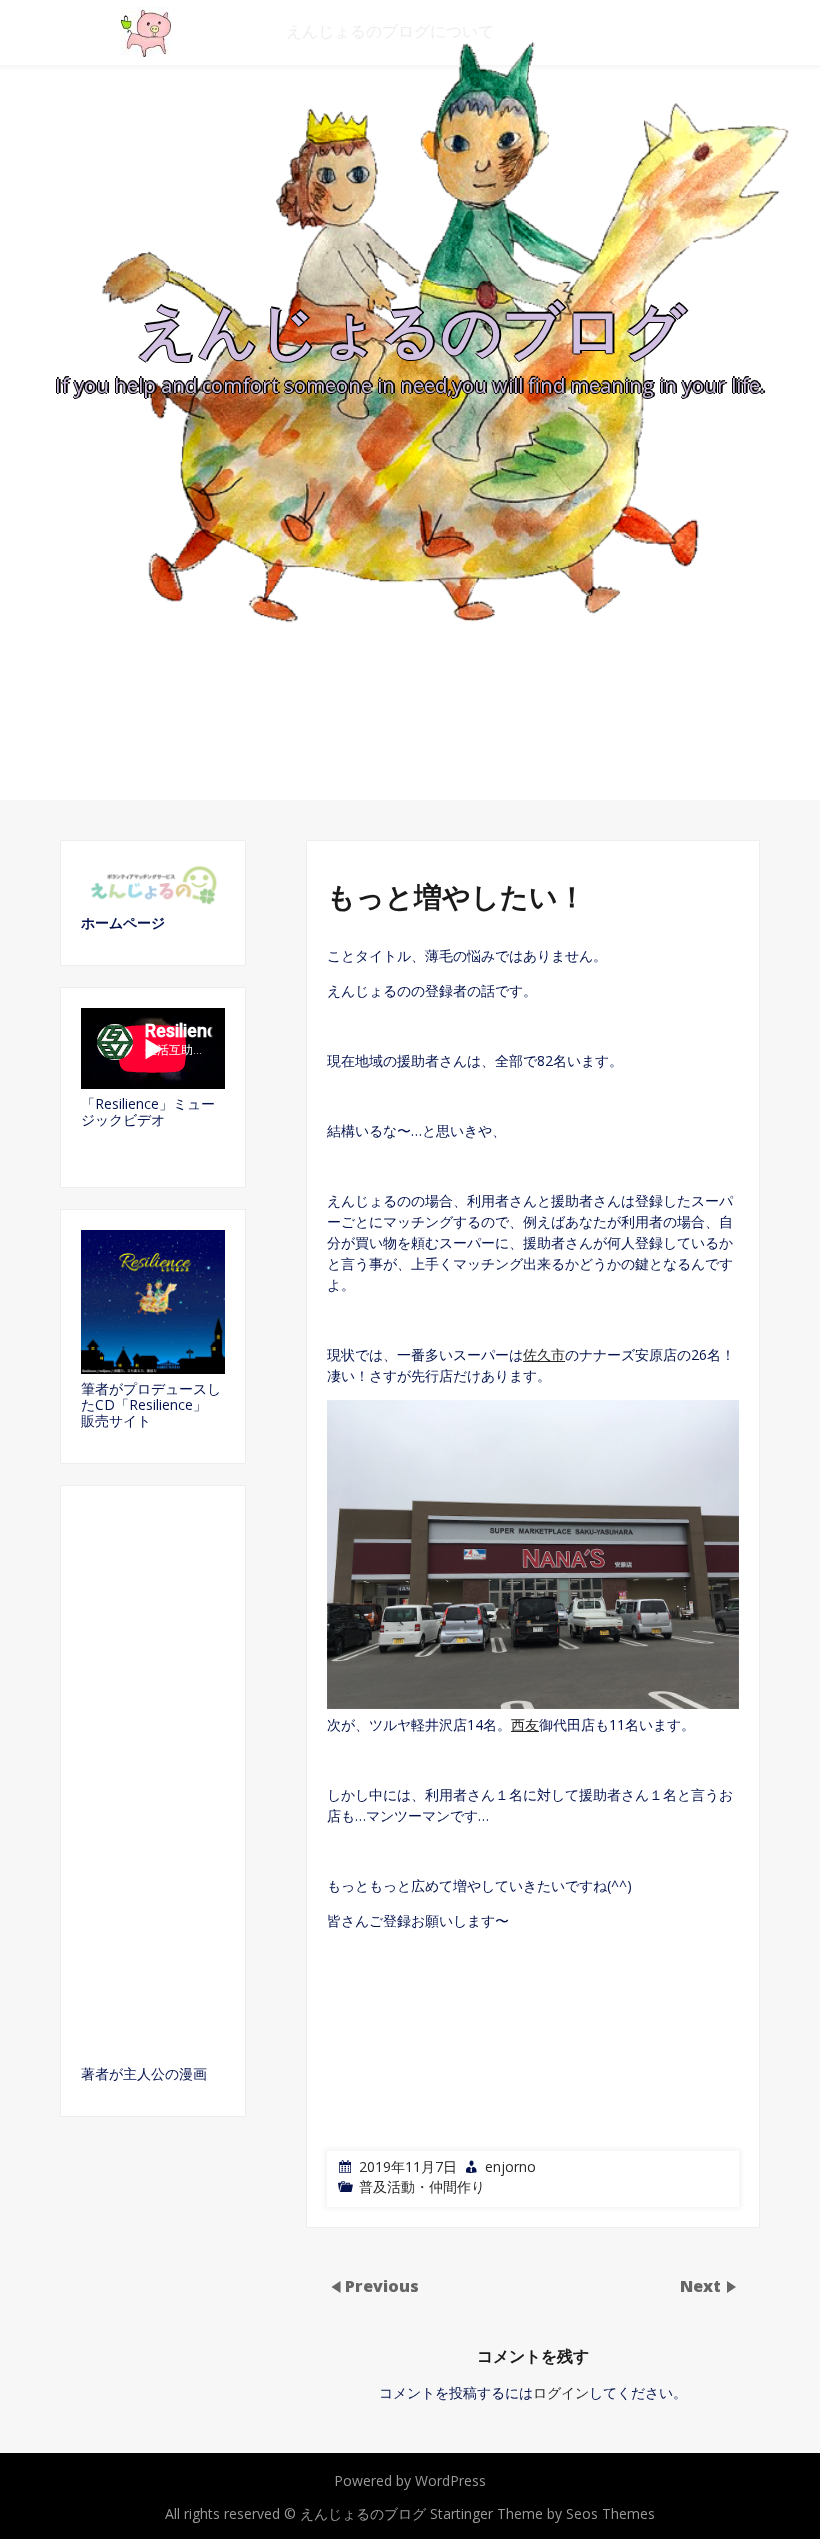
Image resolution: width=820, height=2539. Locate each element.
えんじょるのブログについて (390, 31)
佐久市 (544, 1354)
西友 (525, 1724)
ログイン (561, 2392)
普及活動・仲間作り (422, 2186)
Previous (382, 2285)
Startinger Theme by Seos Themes (542, 2513)
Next (702, 2285)
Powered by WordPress (410, 2480)
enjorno (510, 2166)
